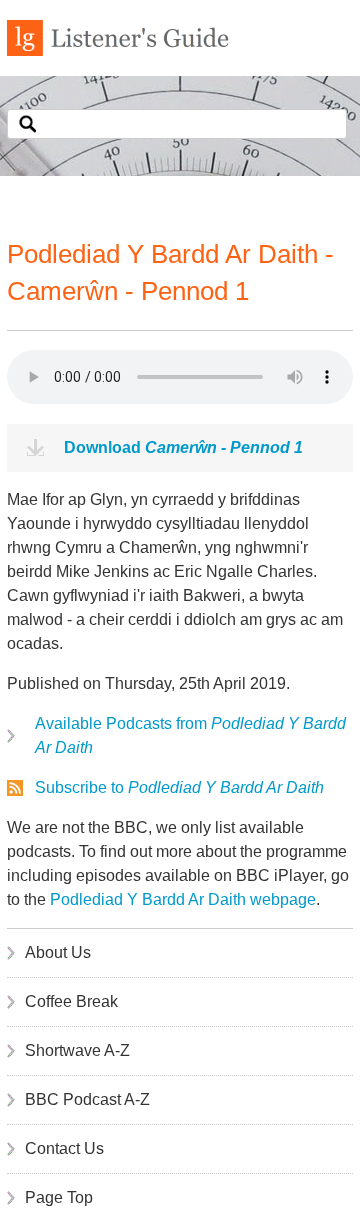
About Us (58, 952)
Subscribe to (179, 787)
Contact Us (64, 1148)
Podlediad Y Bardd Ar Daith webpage (183, 899)
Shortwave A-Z (77, 1050)
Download (183, 447)
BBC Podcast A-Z (87, 1099)
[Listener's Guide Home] (118, 50)
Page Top (59, 1197)
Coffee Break (71, 1001)
